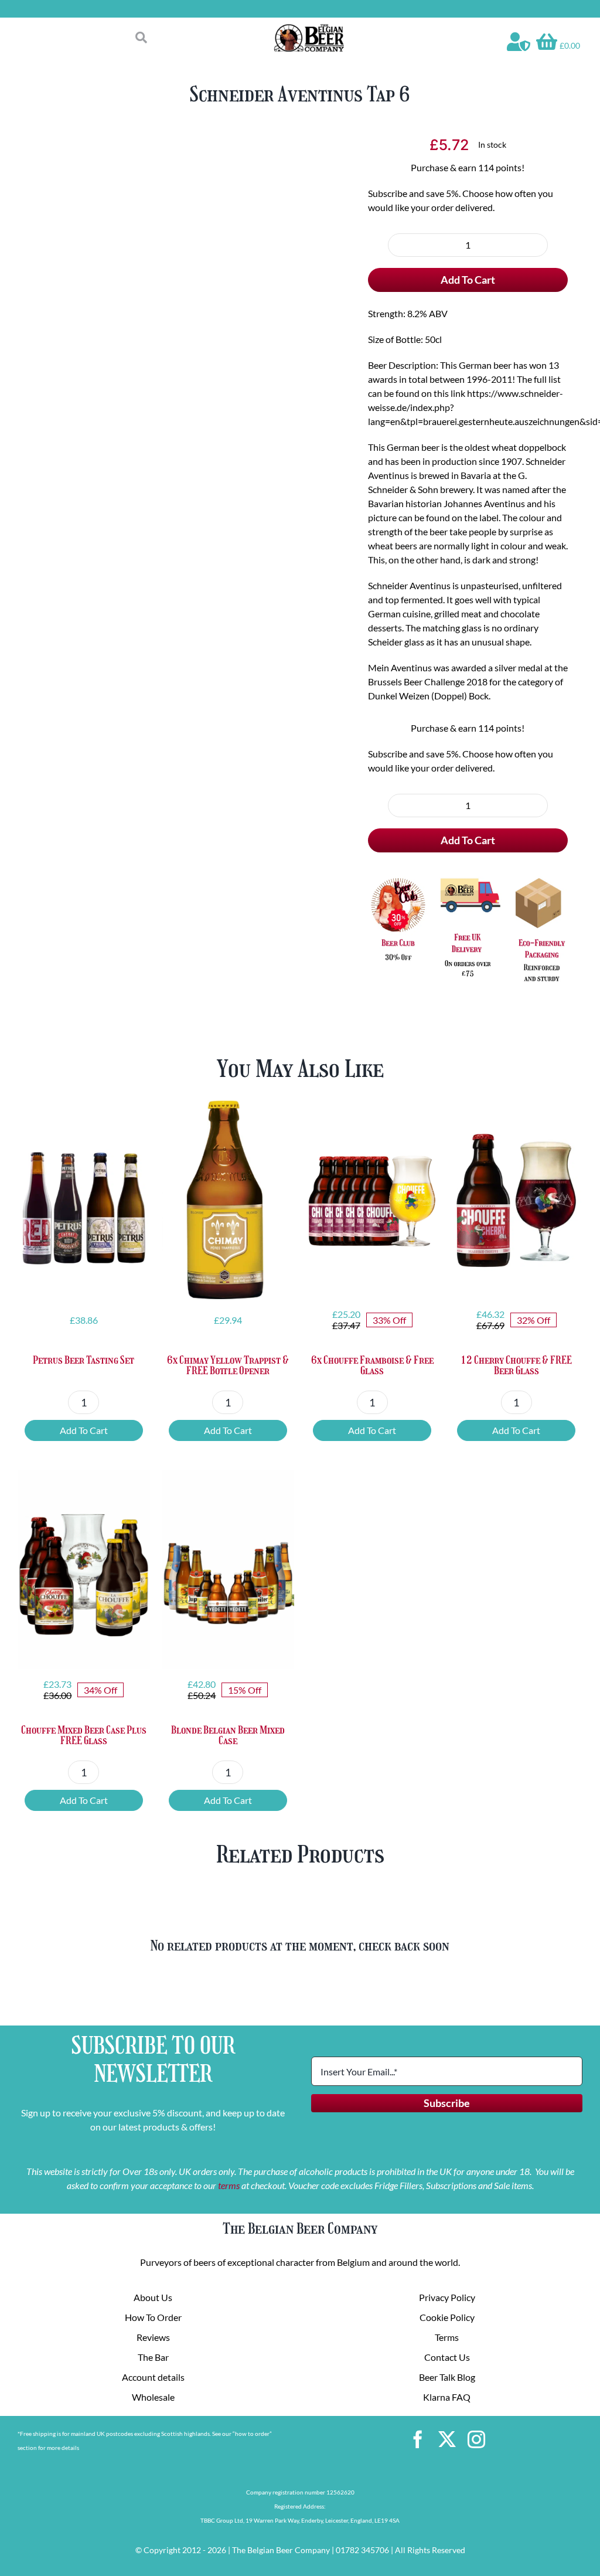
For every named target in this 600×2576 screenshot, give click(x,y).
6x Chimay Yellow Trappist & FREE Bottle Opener (228, 1365)
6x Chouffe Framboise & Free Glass (372, 1365)
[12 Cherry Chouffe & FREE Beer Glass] (516, 1200)
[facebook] (418, 2439)
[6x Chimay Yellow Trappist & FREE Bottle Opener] (228, 1200)
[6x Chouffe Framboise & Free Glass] (372, 1200)
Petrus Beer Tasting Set (83, 1360)
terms (229, 2185)
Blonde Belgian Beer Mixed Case (228, 1735)
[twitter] (447, 2439)
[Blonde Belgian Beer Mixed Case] (228, 1570)
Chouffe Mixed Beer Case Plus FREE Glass (84, 1735)
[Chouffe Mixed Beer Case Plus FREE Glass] (84, 1570)
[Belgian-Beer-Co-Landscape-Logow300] (309, 28)
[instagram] (476, 2439)
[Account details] (519, 42)
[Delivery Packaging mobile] (468, 877)
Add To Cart (468, 280)
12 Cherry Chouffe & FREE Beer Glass (516, 1365)
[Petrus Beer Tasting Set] (84, 1200)
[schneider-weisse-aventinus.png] (188, 549)
